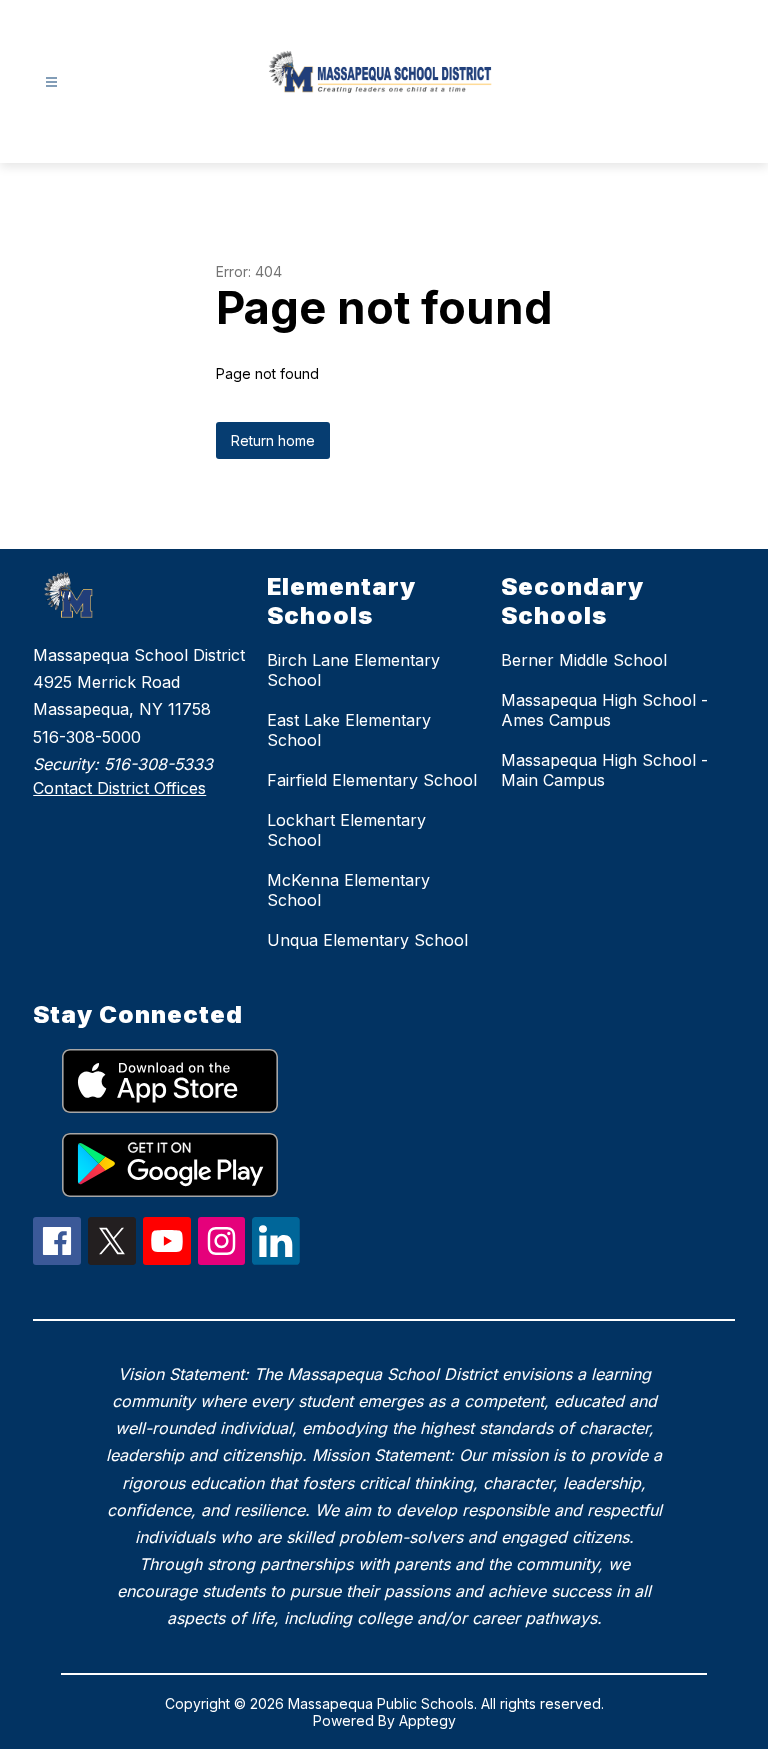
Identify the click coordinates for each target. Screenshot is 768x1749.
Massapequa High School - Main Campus (604, 770)
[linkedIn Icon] (276, 1259)
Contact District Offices (119, 788)
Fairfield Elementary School (372, 780)
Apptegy (427, 1720)
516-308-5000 (87, 737)
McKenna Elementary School (348, 890)
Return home (273, 440)
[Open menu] (51, 82)
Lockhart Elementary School (346, 830)
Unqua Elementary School (367, 940)
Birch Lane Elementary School (353, 670)
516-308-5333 (158, 764)
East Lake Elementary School (349, 730)
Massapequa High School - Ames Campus (604, 710)
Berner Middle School (584, 660)
